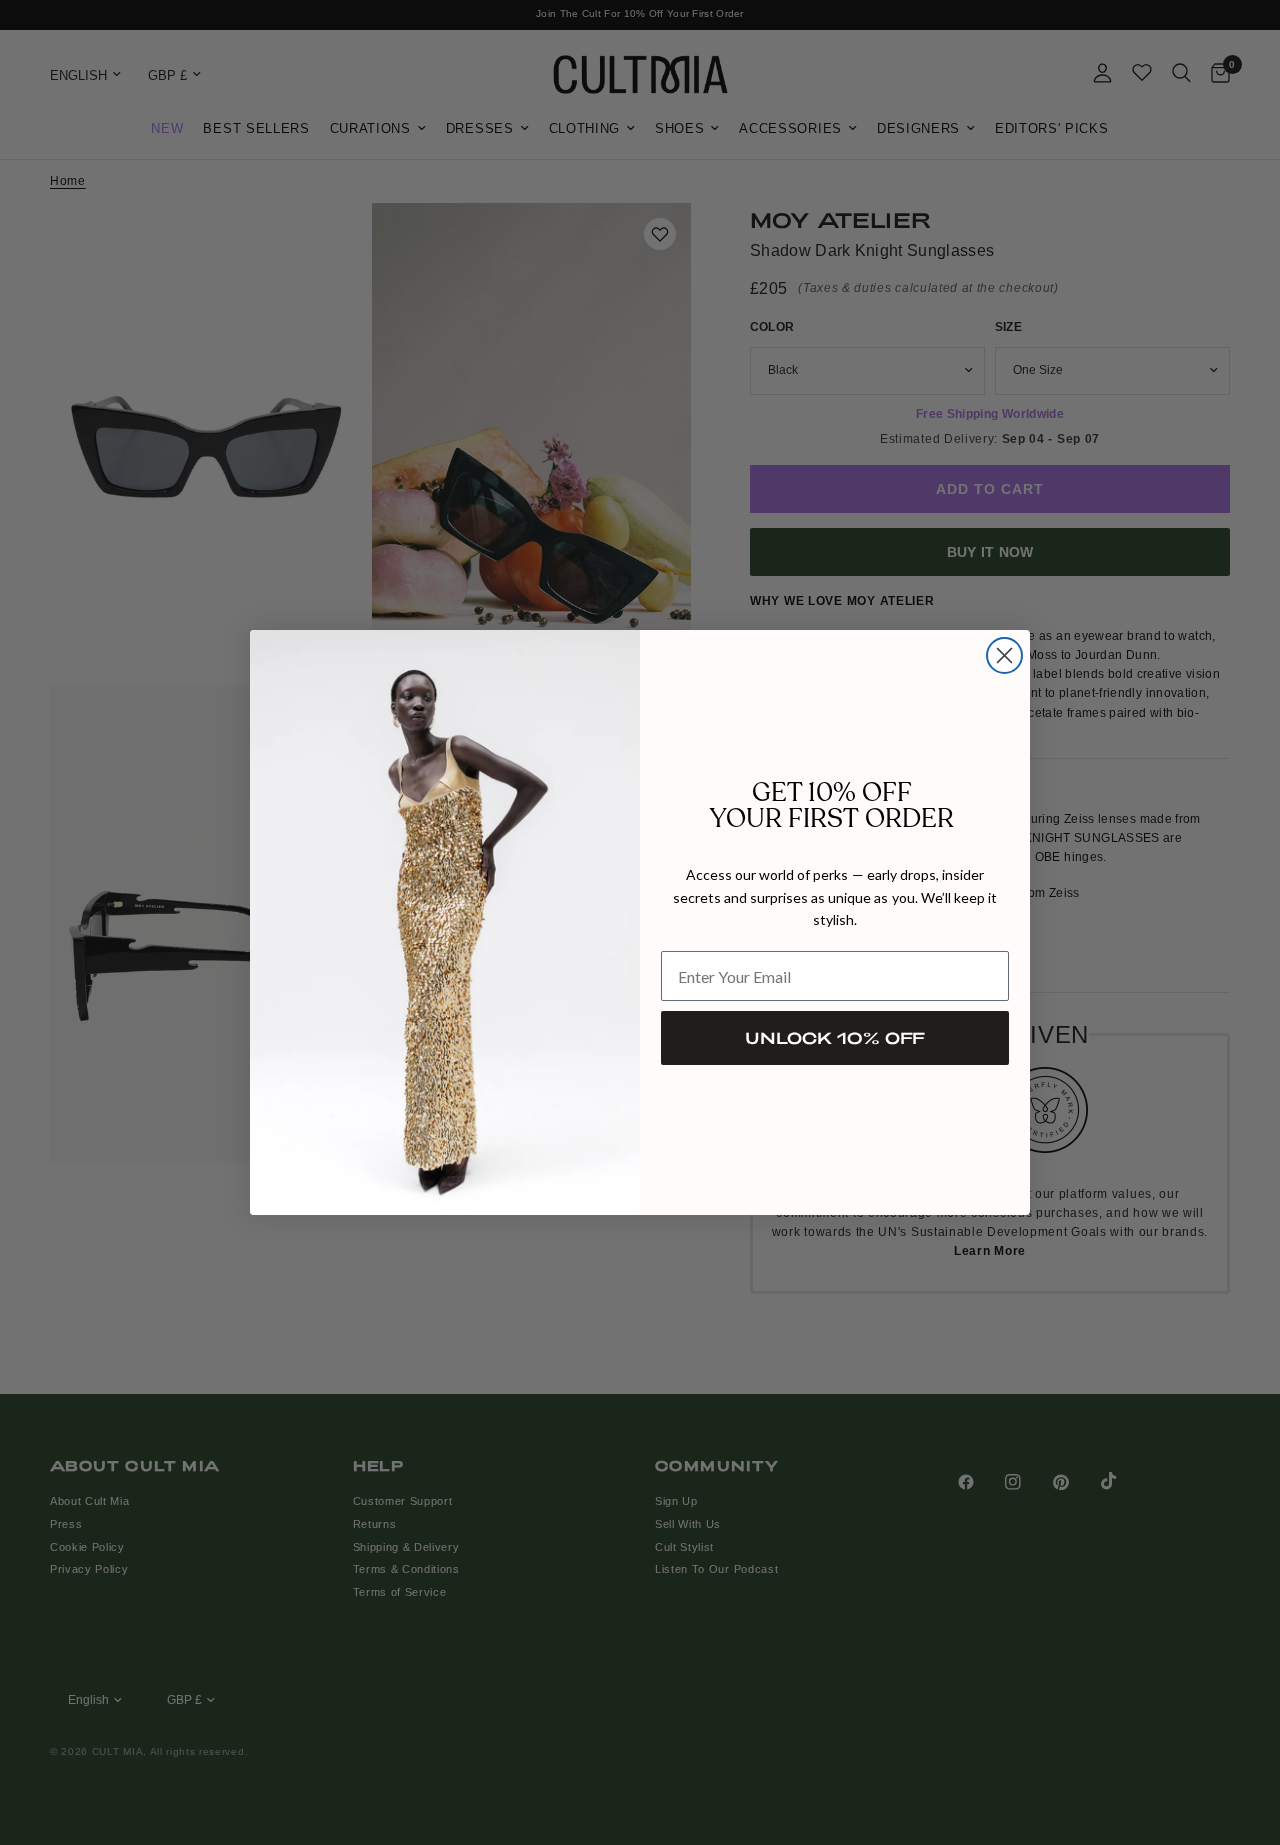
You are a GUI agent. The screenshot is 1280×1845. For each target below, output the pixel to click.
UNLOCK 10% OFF (835, 1037)
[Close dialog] (1004, 655)
